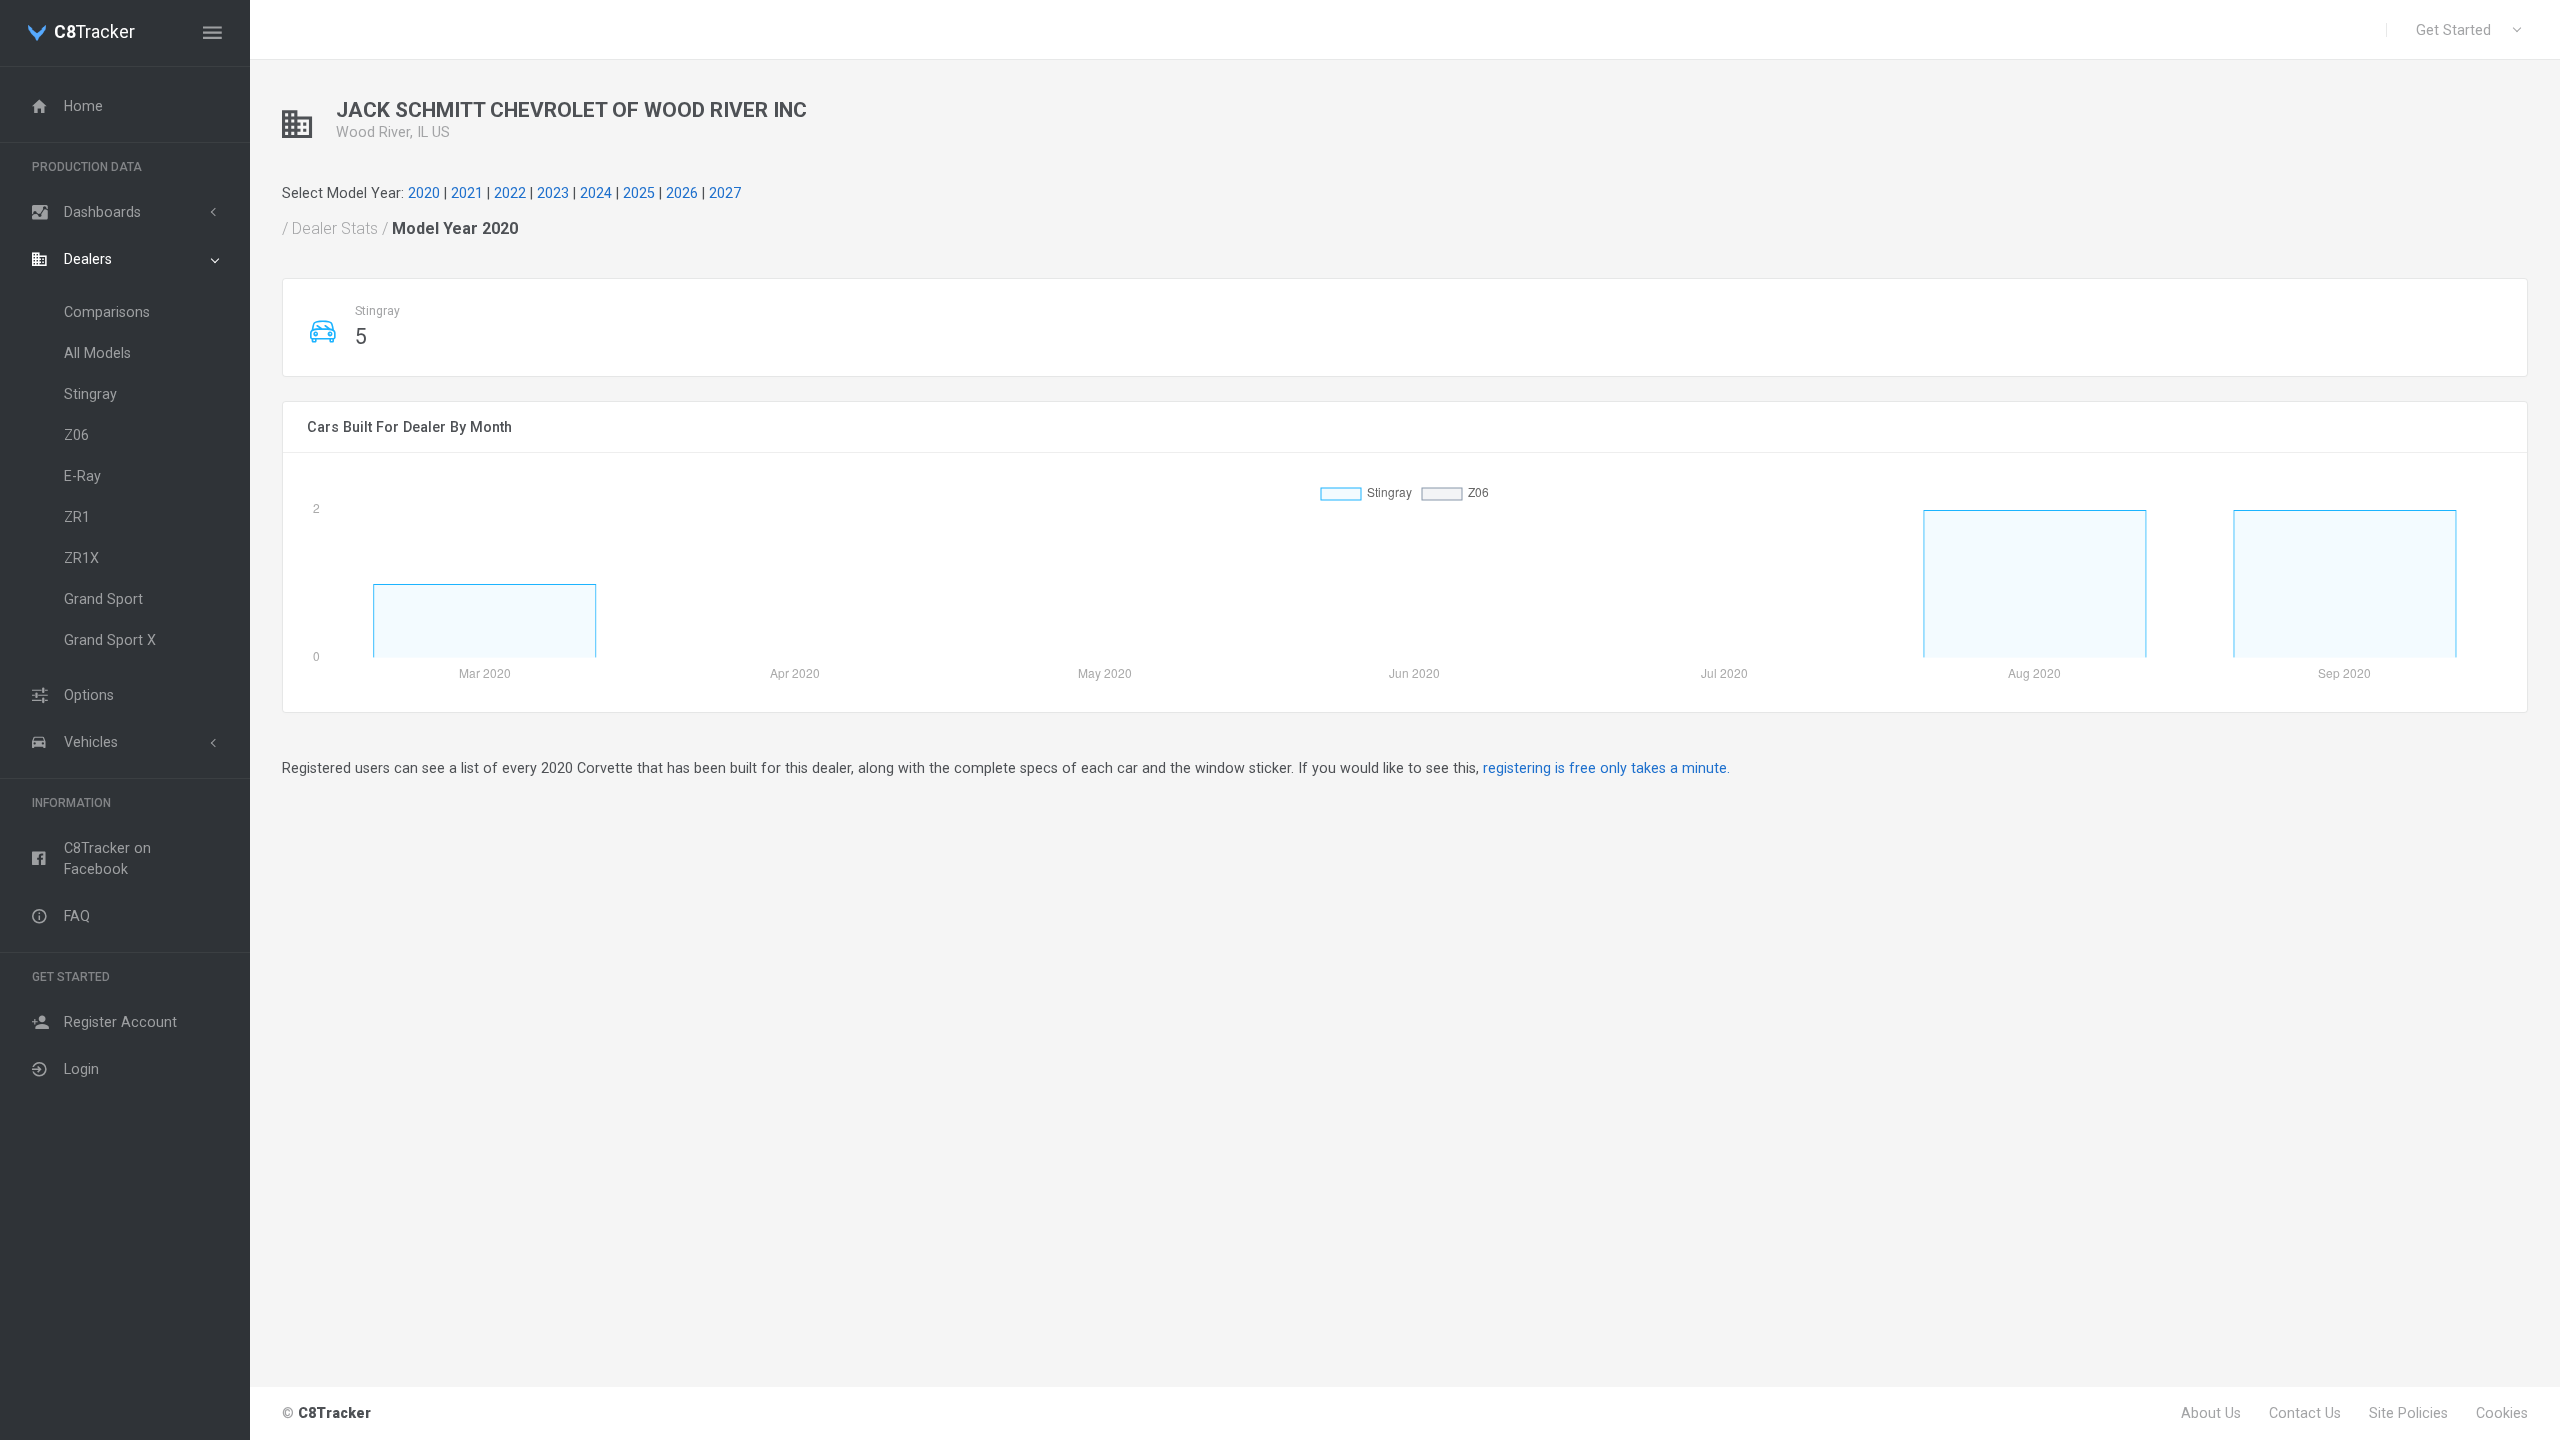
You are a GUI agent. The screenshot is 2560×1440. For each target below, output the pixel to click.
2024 (596, 193)
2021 (467, 193)
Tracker (94, 33)
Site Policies (2408, 1413)
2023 (553, 193)
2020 (424, 193)
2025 (639, 193)
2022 (510, 193)
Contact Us (2305, 1413)
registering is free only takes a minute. (1606, 768)
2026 (682, 193)
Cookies (2502, 1413)
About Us (2211, 1413)
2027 (725, 193)
